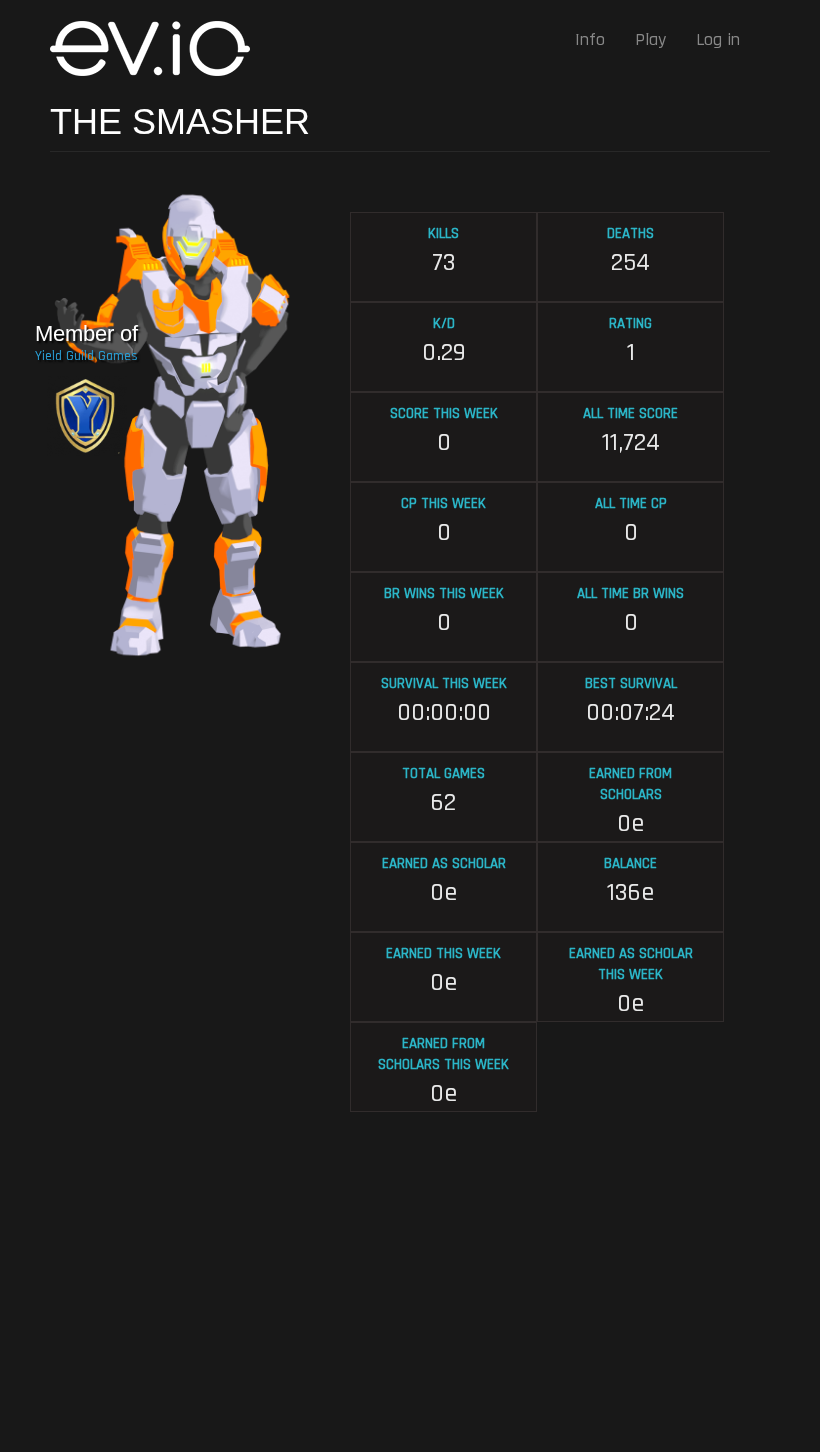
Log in (718, 39)
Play (650, 39)
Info (590, 39)
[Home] (157, 48)
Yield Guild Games (86, 356)
